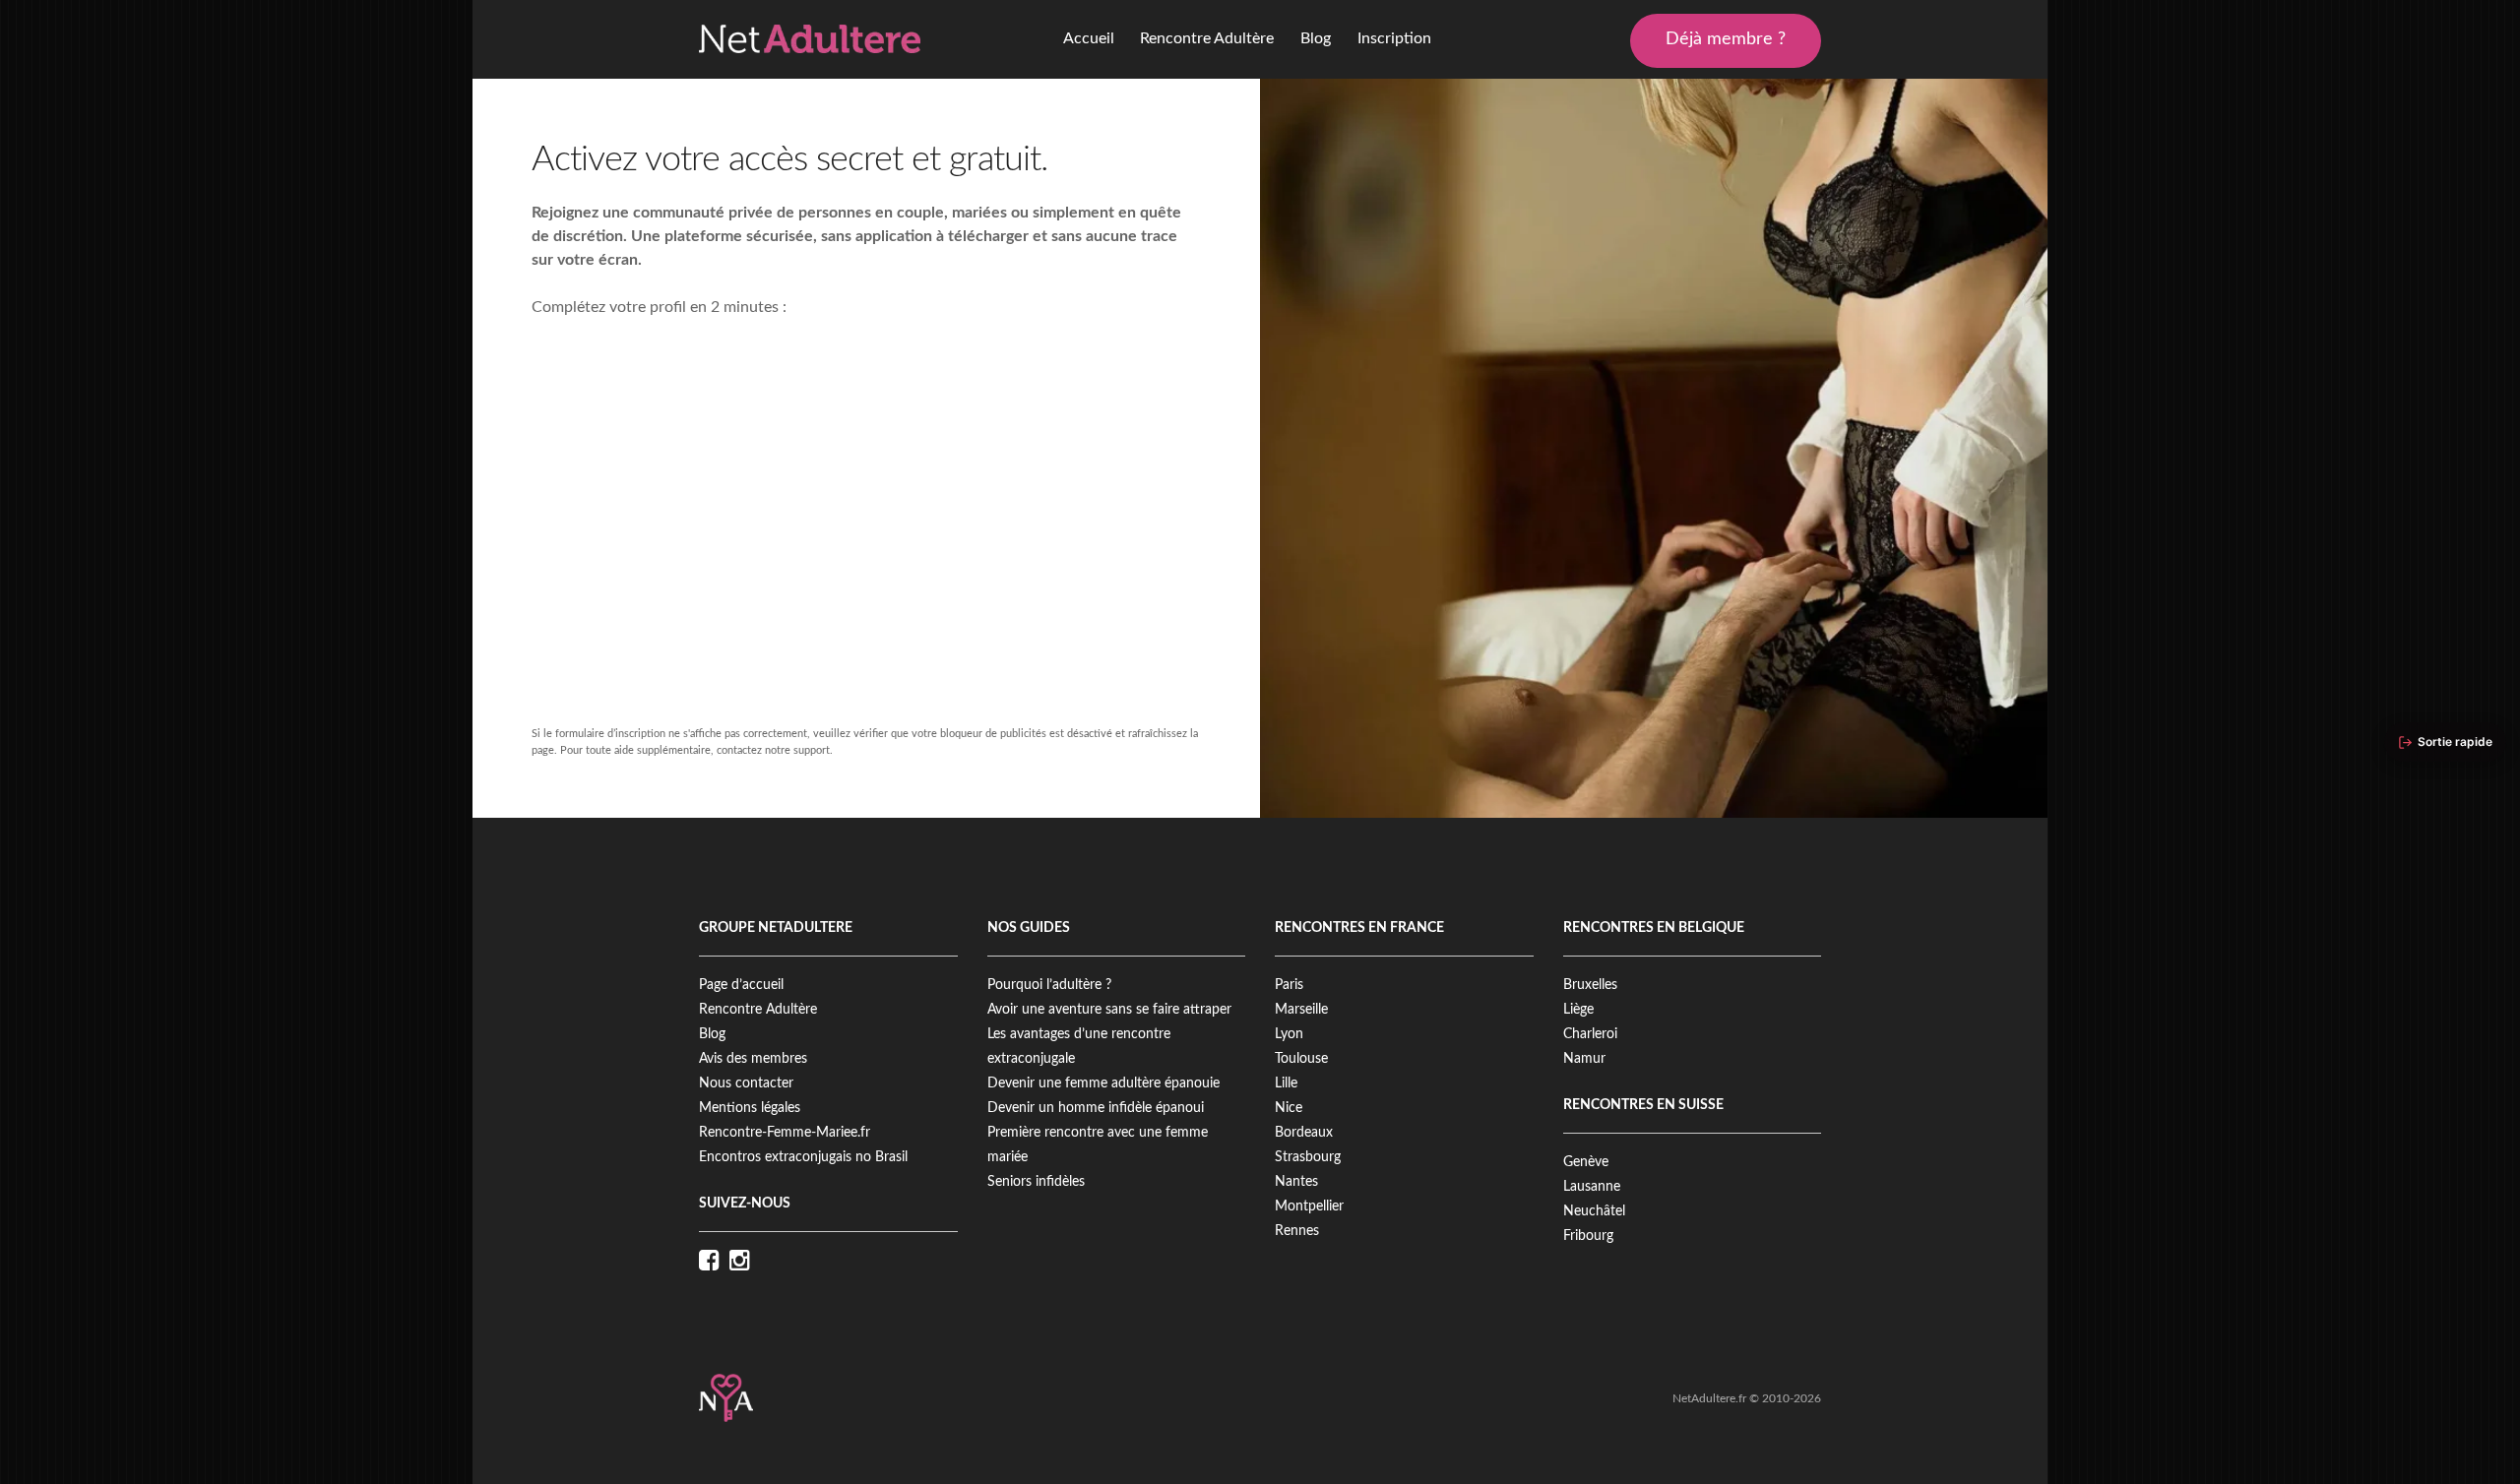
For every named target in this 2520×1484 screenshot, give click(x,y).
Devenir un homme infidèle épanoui (1096, 1108)
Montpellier (1309, 1206)
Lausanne (1592, 1187)
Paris (1289, 985)
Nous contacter (746, 1083)
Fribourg (1588, 1236)
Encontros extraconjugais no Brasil (803, 1157)
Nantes (1296, 1182)
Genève (1586, 1162)
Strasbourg (1308, 1157)
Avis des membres (753, 1059)
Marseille (1301, 1010)
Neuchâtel (1594, 1211)
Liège (1578, 1010)
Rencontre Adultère (1207, 38)
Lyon (1289, 1034)
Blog (1316, 38)
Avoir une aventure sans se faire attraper (1109, 1010)
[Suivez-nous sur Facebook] (714, 1262)
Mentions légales (750, 1108)
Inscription (1394, 38)
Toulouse (1301, 1059)
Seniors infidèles (1036, 1182)
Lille (1286, 1083)
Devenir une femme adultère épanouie (1103, 1083)
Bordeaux (1304, 1133)
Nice (1289, 1108)
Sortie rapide (2455, 742)
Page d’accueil (741, 985)
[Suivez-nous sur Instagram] (745, 1262)
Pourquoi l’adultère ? (1049, 985)
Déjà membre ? (1726, 39)
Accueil (1089, 38)
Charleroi (1590, 1034)
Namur (1584, 1059)
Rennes (1297, 1231)
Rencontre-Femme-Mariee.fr (785, 1133)
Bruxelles (1590, 985)
